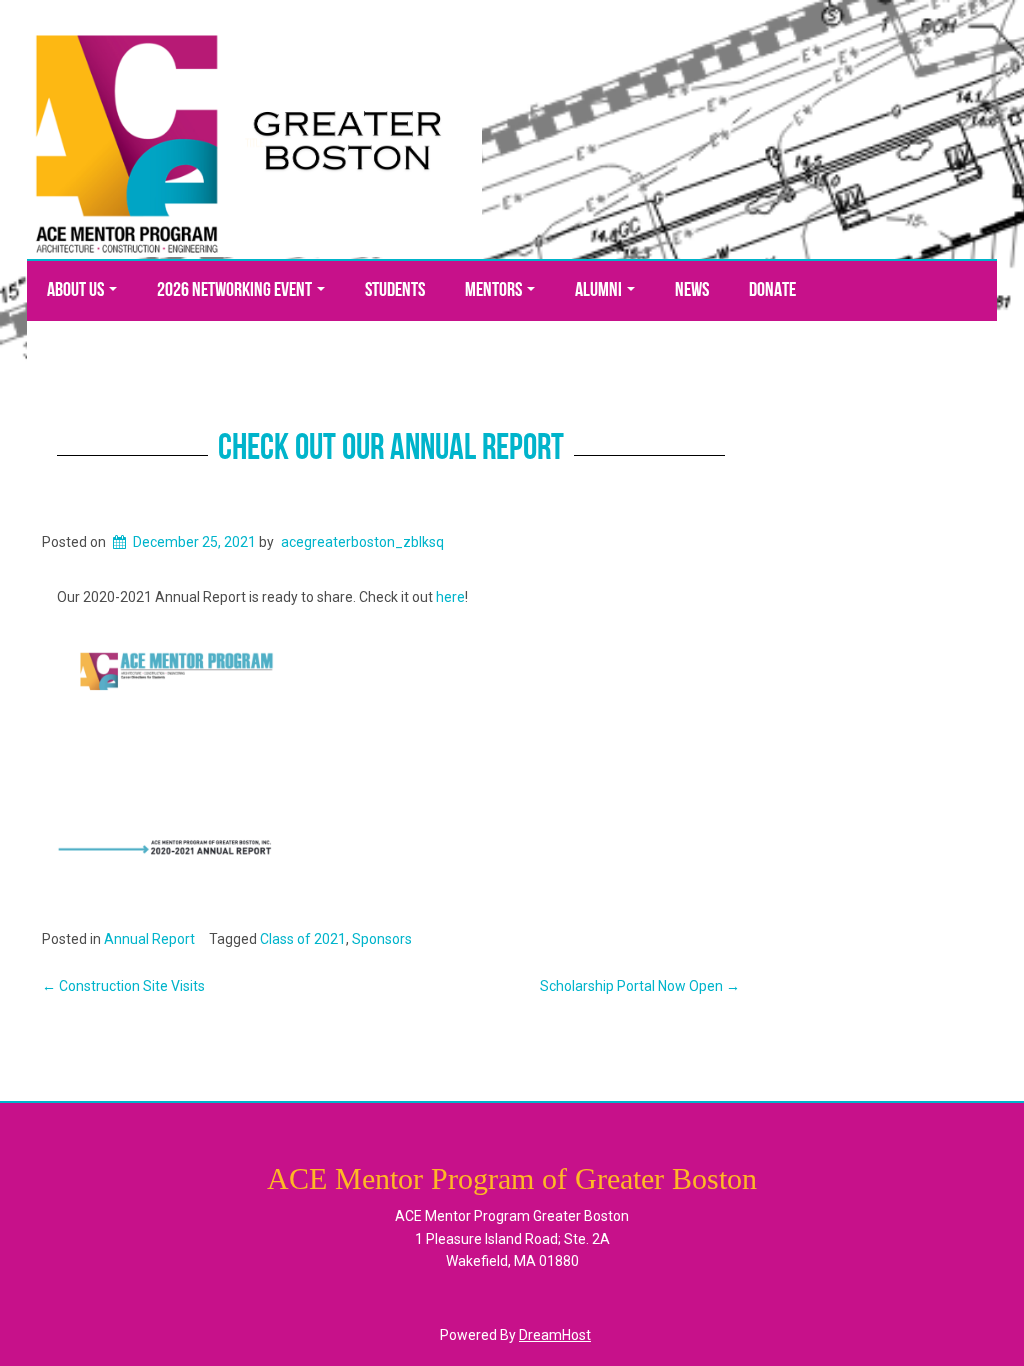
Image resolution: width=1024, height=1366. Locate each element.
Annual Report (149, 939)
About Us (77, 291)
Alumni (600, 291)
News (692, 291)
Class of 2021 (303, 939)
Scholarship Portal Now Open (640, 986)
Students (395, 291)
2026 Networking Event (236, 291)
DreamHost (555, 1335)
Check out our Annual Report (391, 450)
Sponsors (382, 939)
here (450, 597)
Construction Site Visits (123, 986)
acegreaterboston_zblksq (362, 542)
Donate (772, 291)
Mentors (495, 291)
